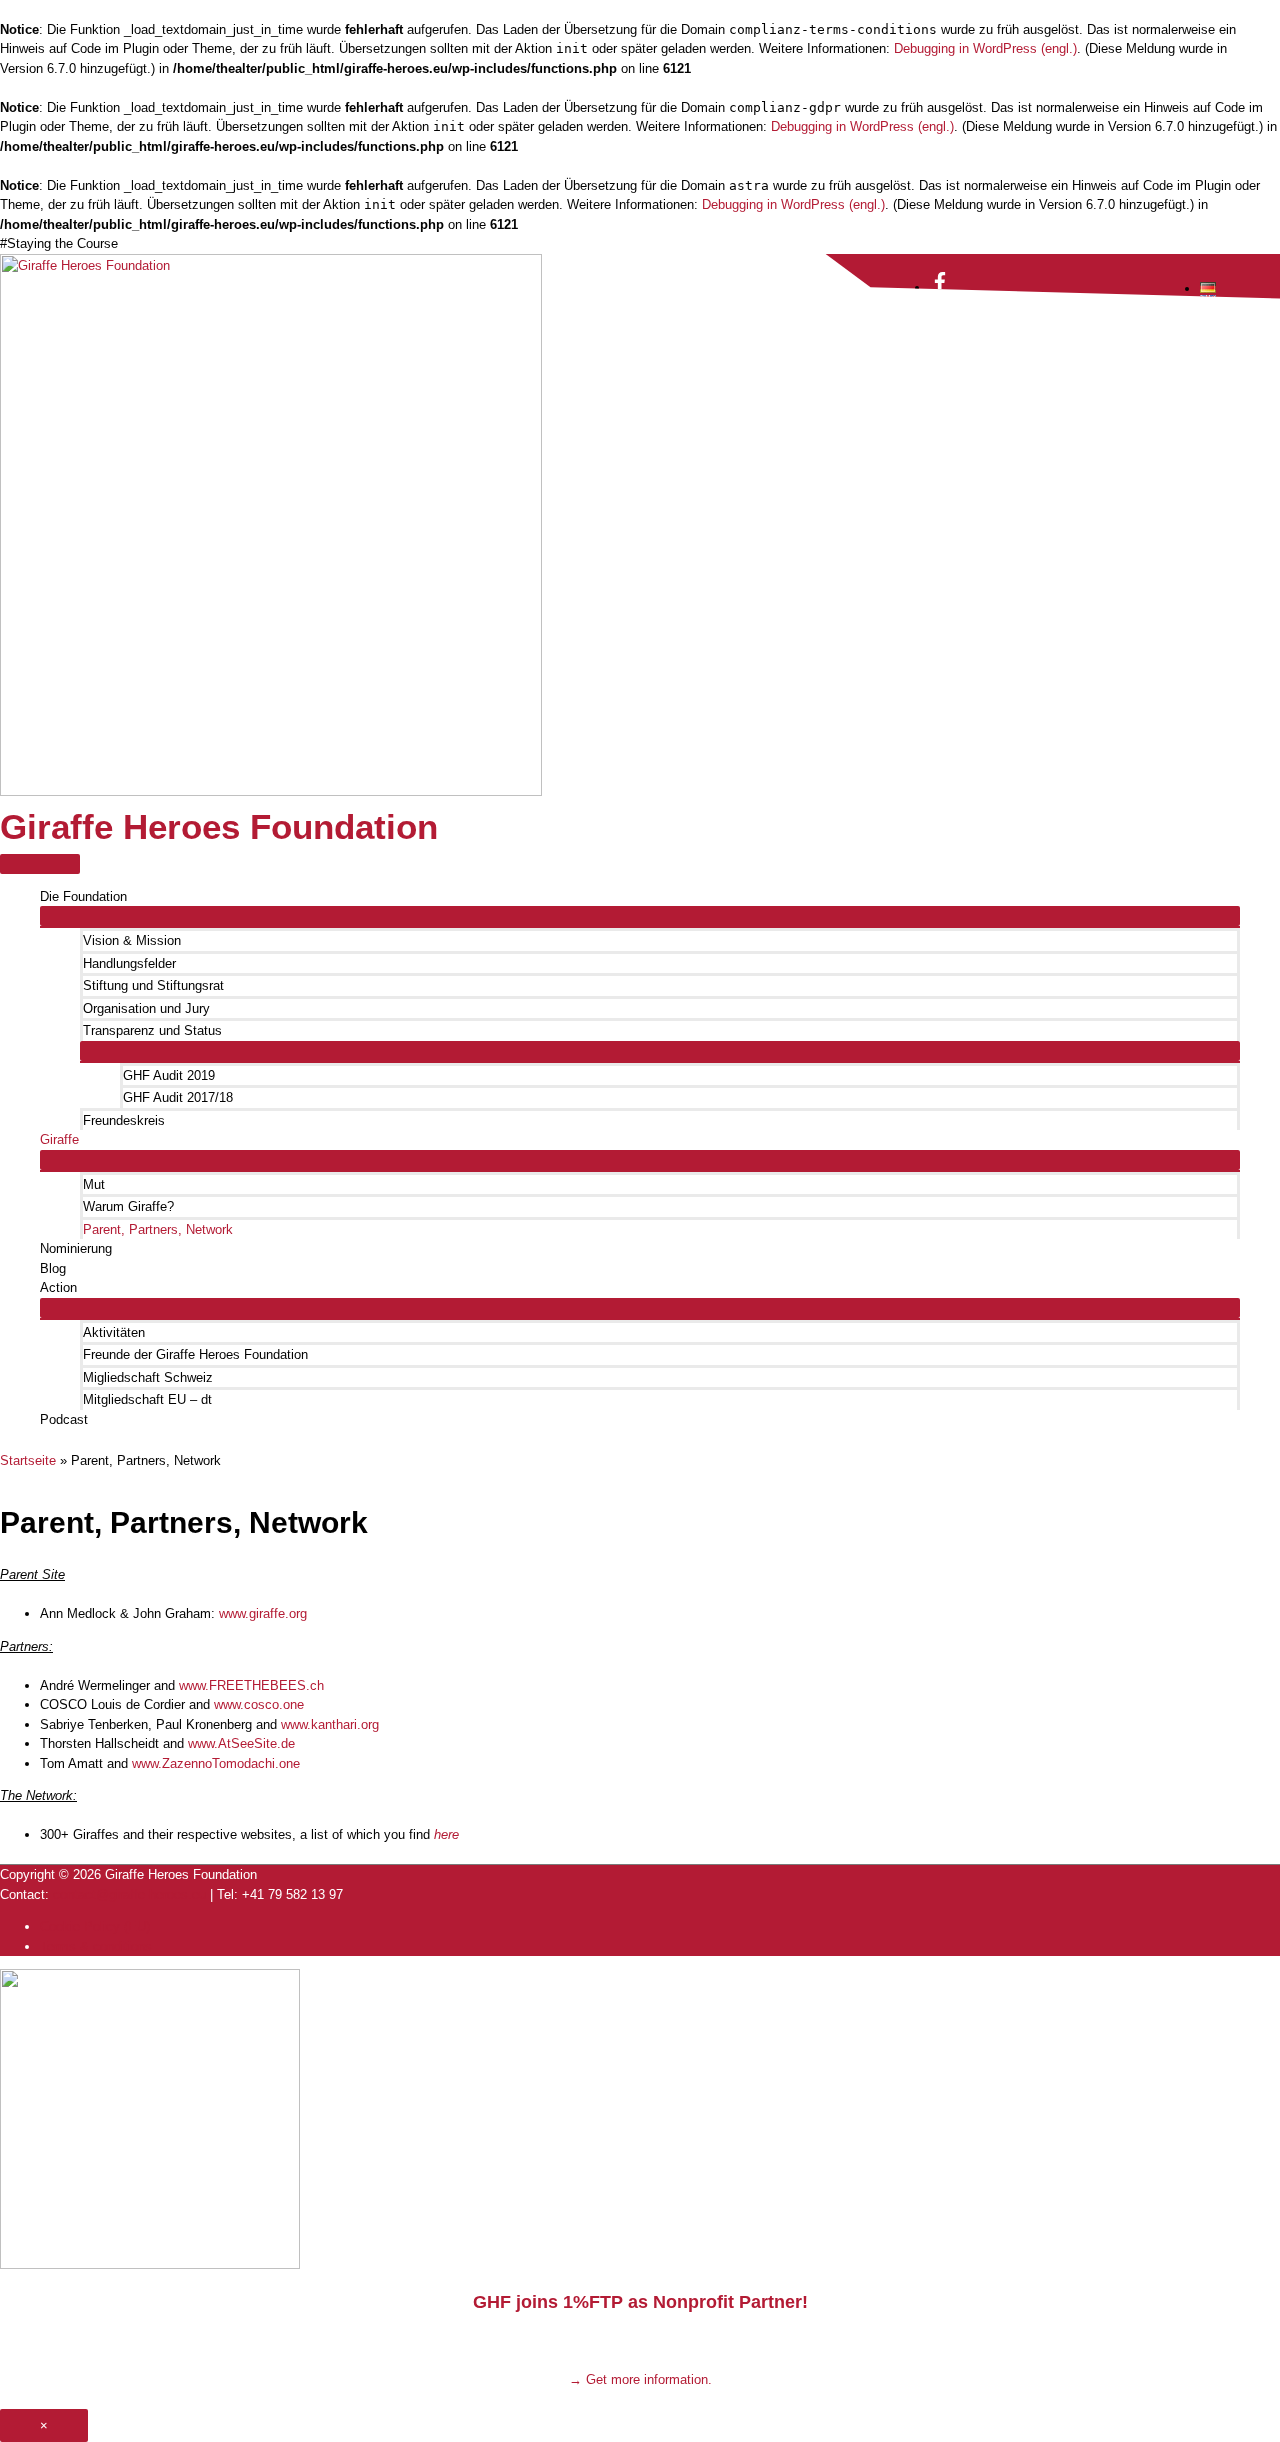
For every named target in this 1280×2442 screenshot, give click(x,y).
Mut (94, 1184)
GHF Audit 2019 (169, 1075)
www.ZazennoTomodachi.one (216, 1763)
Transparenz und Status (152, 1030)
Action (58, 1287)
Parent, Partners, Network (158, 1229)
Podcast (64, 1419)
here (446, 1834)
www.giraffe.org (263, 1613)
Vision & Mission (132, 940)
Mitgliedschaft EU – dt (147, 1399)
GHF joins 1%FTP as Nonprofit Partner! (640, 2302)
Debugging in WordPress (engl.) (985, 48)
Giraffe (59, 1139)
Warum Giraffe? (128, 1206)
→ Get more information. (640, 2379)
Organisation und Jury (146, 1008)
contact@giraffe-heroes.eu (129, 1894)
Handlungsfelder (129, 963)
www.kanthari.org (330, 1724)
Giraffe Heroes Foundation (219, 826)
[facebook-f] (940, 287)
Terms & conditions (96, 1946)
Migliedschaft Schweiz (148, 1377)
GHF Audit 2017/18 (178, 1097)
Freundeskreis (124, 1120)
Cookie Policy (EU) (95, 1926)
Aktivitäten (114, 1332)
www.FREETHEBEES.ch (251, 1685)
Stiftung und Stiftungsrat (153, 985)
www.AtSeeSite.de (241, 1743)
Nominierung (76, 1248)
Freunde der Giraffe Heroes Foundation (195, 1354)
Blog (53, 1268)
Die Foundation (83, 896)
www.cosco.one (259, 1704)
